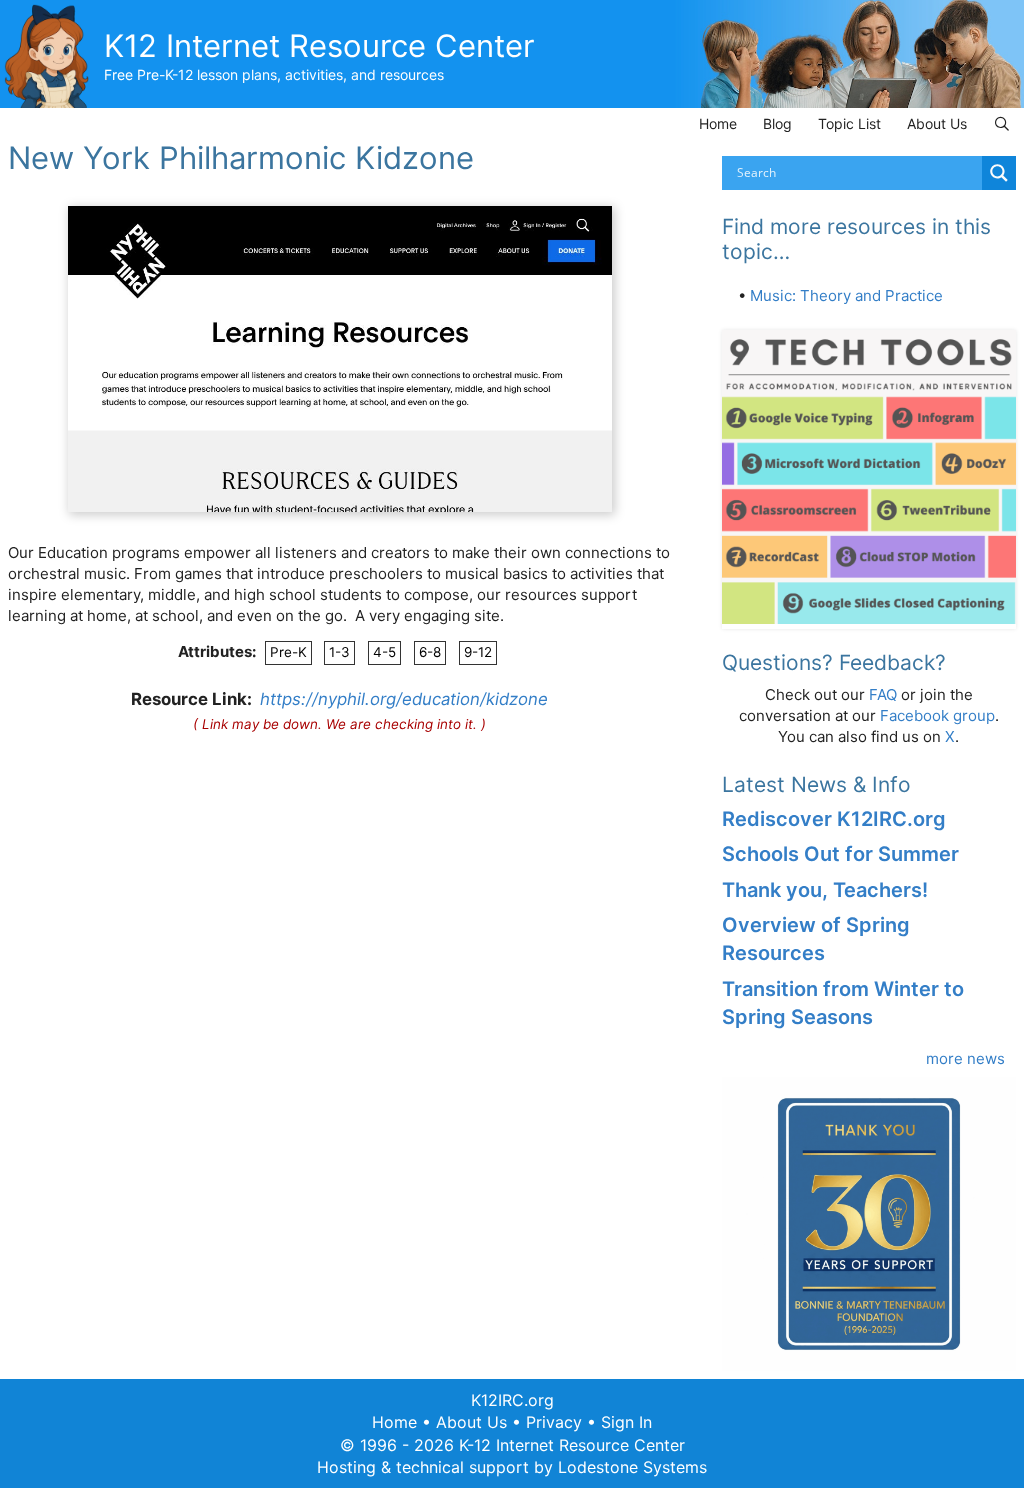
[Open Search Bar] (1002, 123)
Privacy (554, 1422)
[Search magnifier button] (999, 173)
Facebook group (937, 715)
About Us (937, 123)
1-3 (339, 652)
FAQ (883, 694)
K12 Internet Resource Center (319, 45)
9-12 (478, 652)
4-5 (384, 652)
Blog (777, 123)
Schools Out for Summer (840, 854)
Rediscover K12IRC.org (834, 819)
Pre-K (288, 652)
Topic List (849, 123)
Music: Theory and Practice (846, 295)
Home (718, 123)
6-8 (430, 652)
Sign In (626, 1422)
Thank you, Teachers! (825, 890)
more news (965, 1058)
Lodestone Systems (632, 1467)
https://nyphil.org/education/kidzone (404, 699)
